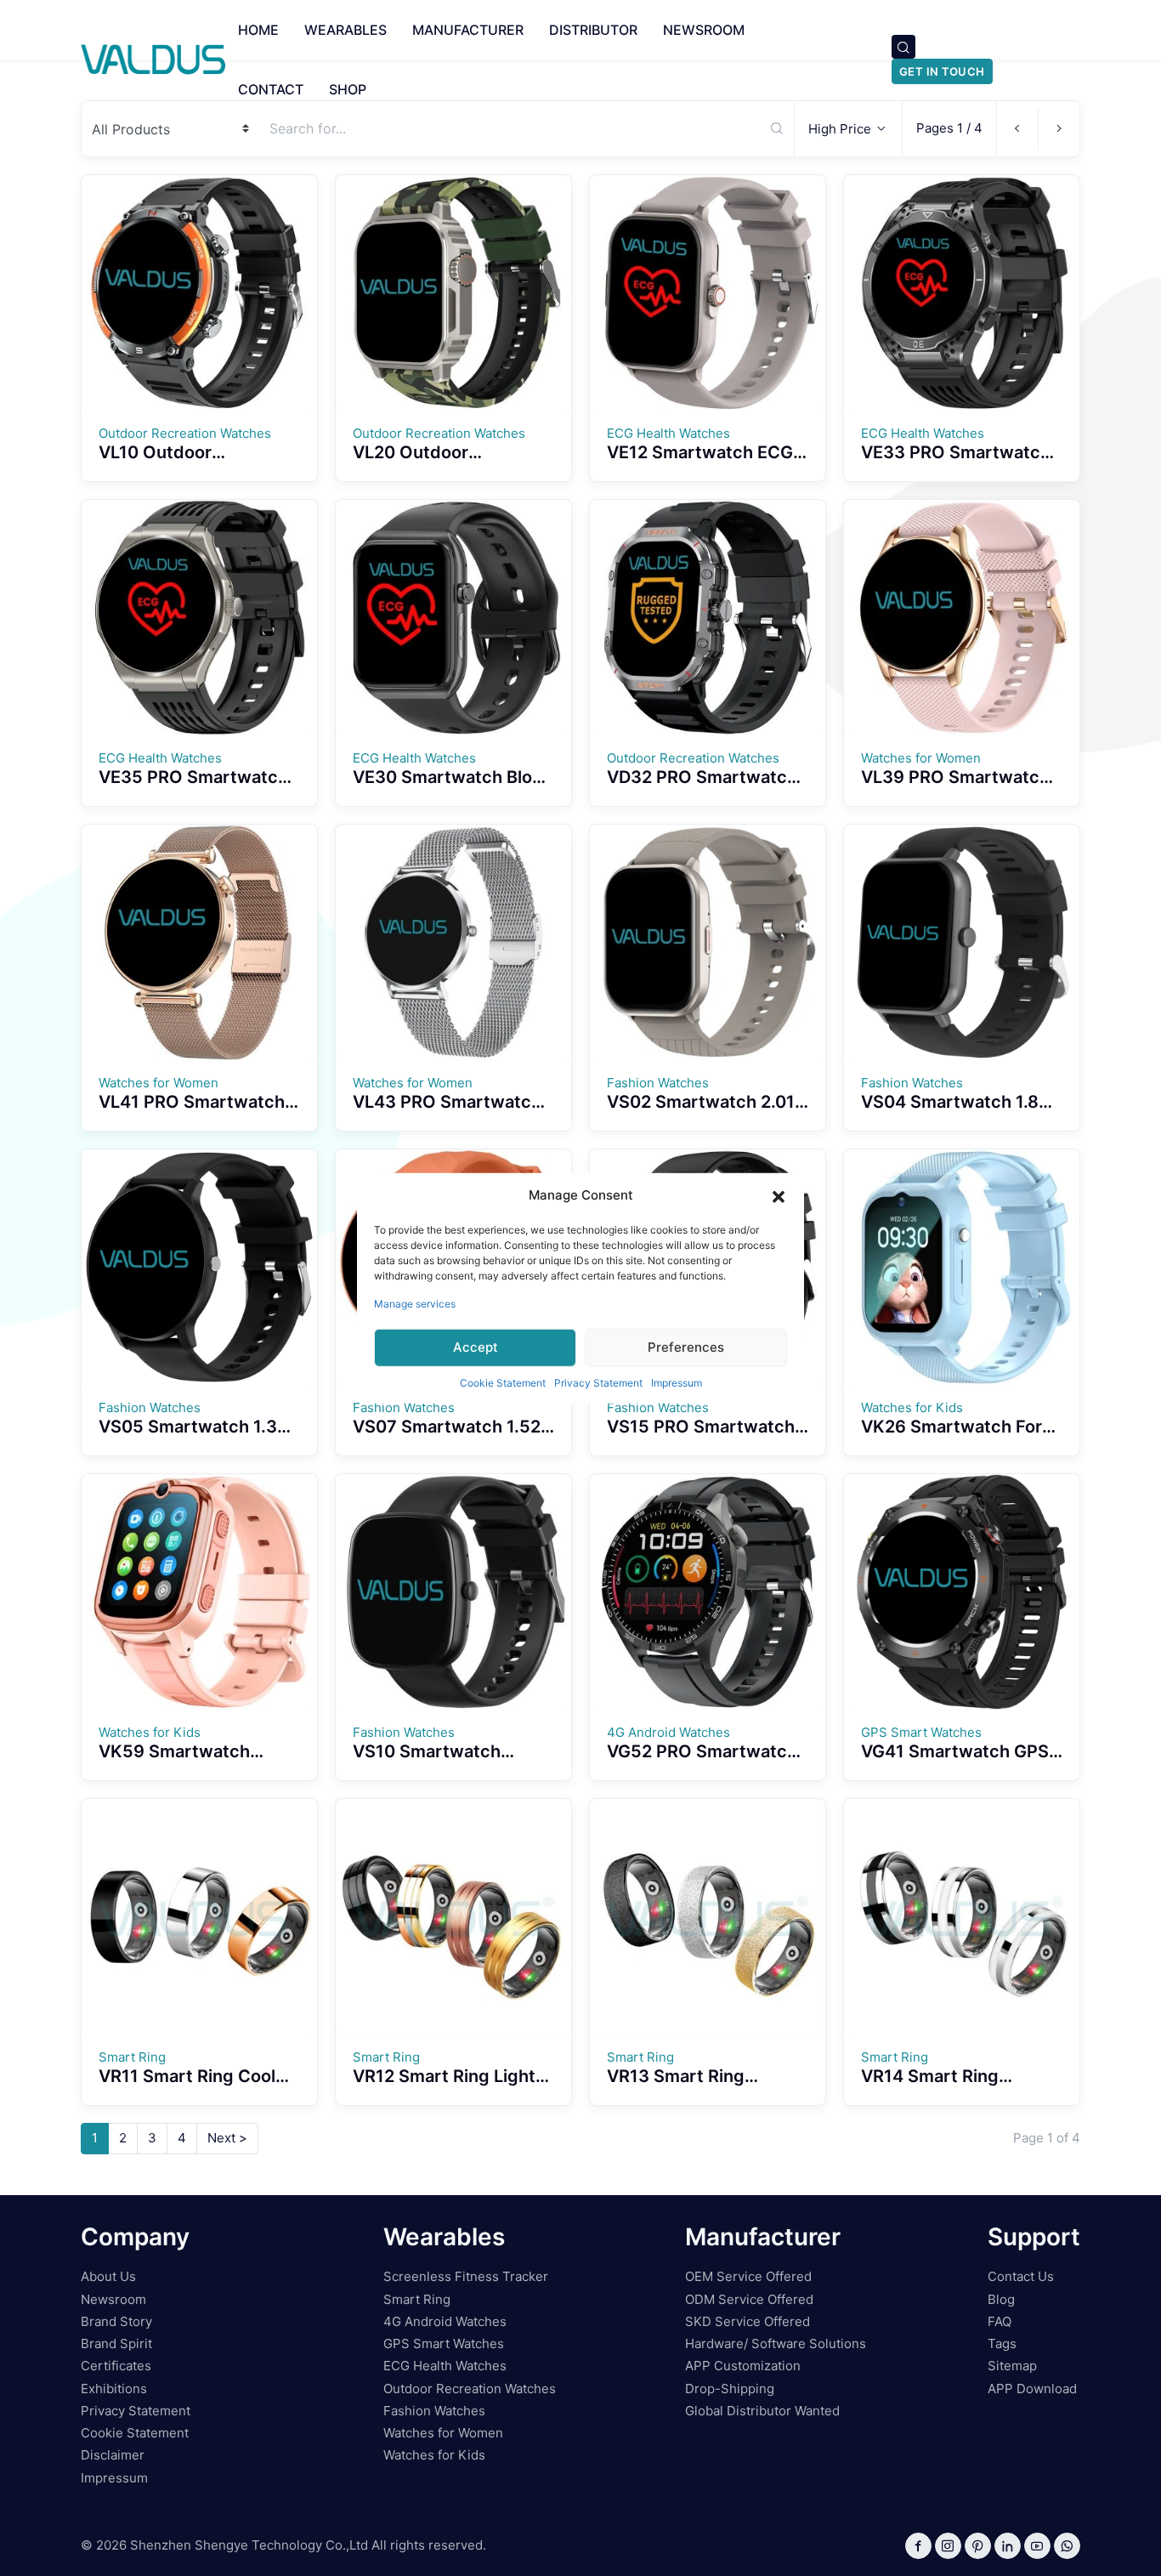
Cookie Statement (503, 1382)
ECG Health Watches (445, 2366)
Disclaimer (113, 2455)
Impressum (677, 1382)
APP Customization (743, 2366)
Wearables (345, 30)
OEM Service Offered (748, 2276)
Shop (348, 89)
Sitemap (1012, 2366)
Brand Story (116, 2321)
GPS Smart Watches (444, 2343)
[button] (779, 1195)
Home (258, 30)
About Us (108, 2276)
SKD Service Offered (748, 2321)
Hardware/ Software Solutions (776, 2343)
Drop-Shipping (730, 2389)
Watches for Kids (434, 2455)
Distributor (593, 30)
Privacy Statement (598, 1382)
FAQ (1000, 2321)
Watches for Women (443, 2433)
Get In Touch (942, 71)
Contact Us (1021, 2276)
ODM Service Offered (749, 2299)
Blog (1001, 2299)
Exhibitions (114, 2389)
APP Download (1032, 2389)
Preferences (686, 1347)
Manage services (415, 1303)
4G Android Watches (445, 2321)
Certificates (116, 2366)
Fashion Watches (434, 2411)
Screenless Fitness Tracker (466, 2276)
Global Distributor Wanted (762, 2411)
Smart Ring (417, 2299)
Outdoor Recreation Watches (470, 2389)
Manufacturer (468, 30)
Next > (227, 2138)
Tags (1002, 2343)
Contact (271, 89)
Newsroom (704, 30)
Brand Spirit (116, 2343)
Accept (476, 1347)
